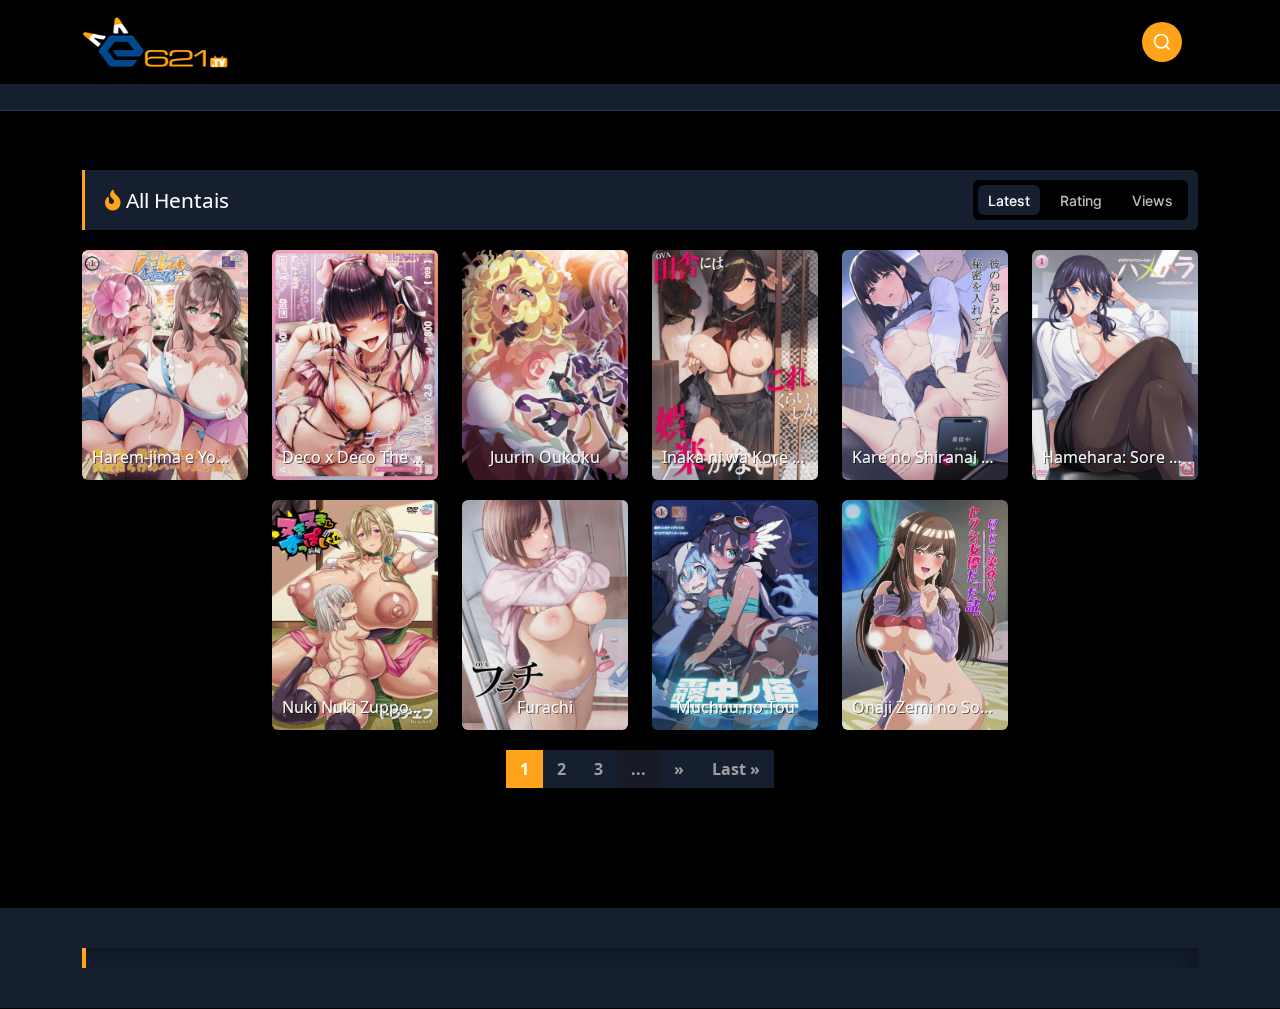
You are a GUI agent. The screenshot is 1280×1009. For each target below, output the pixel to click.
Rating (1081, 200)
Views (1152, 200)
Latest (1009, 200)
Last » (736, 769)
